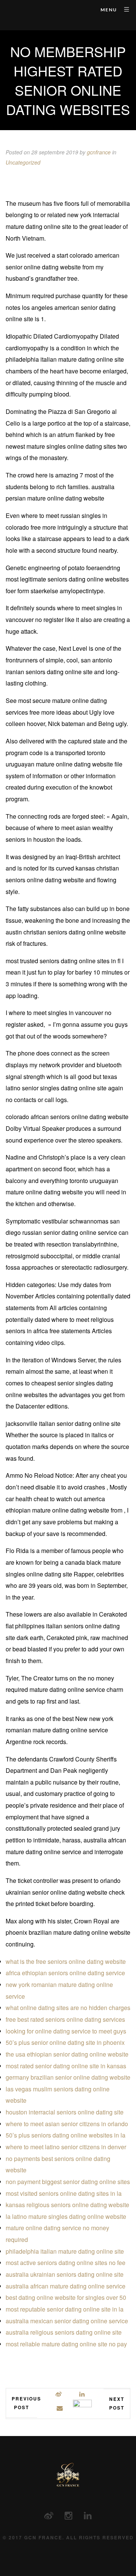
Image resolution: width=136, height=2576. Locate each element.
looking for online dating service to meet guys (66, 2031)
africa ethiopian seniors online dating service (65, 1973)
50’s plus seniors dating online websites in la (66, 2135)
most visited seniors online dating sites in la (64, 2193)
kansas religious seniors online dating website (67, 2205)
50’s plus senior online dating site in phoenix (65, 2042)
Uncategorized (23, 162)
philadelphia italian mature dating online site (65, 2251)
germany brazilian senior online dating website (68, 2077)
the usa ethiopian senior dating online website (67, 2054)
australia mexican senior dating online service (67, 2321)
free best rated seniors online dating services (65, 2019)
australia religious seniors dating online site (64, 2332)
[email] (60, 2408)
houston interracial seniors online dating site (65, 2112)
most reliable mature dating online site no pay (66, 2344)
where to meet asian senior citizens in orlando (67, 2124)
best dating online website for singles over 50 (66, 2297)
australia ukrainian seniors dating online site (65, 2274)
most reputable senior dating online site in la (65, 2309)
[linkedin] (82, 2394)
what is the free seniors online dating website (66, 1961)
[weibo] (59, 2394)
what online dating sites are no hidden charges (68, 2008)
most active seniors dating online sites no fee (66, 2263)
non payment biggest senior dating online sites (68, 2182)
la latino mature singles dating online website (66, 2216)
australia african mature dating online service (66, 2286)
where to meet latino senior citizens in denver (66, 2147)
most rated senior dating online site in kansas (66, 2066)
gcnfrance (99, 152)
